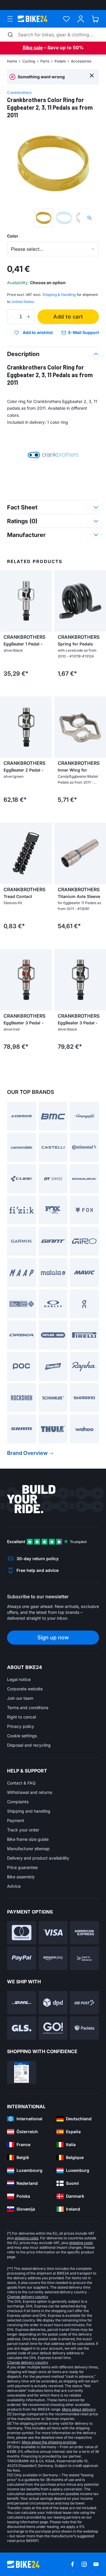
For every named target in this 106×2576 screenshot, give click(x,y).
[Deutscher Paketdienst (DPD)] (53, 2003)
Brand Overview (27, 1453)
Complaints (18, 1802)
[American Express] (84, 1933)
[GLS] (22, 2028)
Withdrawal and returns (30, 1792)
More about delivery (79, 2409)
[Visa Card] (53, 1933)
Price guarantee (22, 1867)
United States (23, 302)
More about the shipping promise (49, 2442)
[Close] (92, 75)
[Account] (81, 19)
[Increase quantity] (29, 317)
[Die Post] (84, 2003)
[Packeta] (84, 2028)
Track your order (23, 1830)
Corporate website (25, 1689)
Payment (16, 1820)
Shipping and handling (29, 1811)
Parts (45, 61)
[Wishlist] (66, 19)
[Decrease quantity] (13, 317)
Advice (14, 1886)
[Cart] (95, 19)
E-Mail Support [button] (84, 332)
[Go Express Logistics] (53, 2028)
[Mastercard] (22, 1933)
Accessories (81, 61)
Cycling (29, 61)
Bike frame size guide (28, 1839)
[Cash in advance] (84, 1958)
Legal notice (19, 1679)
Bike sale (33, 48)
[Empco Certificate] (22, 2072)
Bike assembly (21, 1877)
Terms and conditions (28, 1708)
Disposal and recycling (29, 1745)
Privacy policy (21, 1726)
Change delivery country (28, 2297)
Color (13, 236)
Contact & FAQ (21, 1783)
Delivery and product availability (38, 1858)
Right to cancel (21, 1717)
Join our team (20, 1698)
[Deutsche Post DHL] (22, 2003)
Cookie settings (22, 1736)
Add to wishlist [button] (38, 333)
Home (12, 61)
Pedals (60, 61)
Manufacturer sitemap (28, 1849)
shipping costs (26, 2238)
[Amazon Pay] (53, 1958)
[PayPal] (22, 1958)
